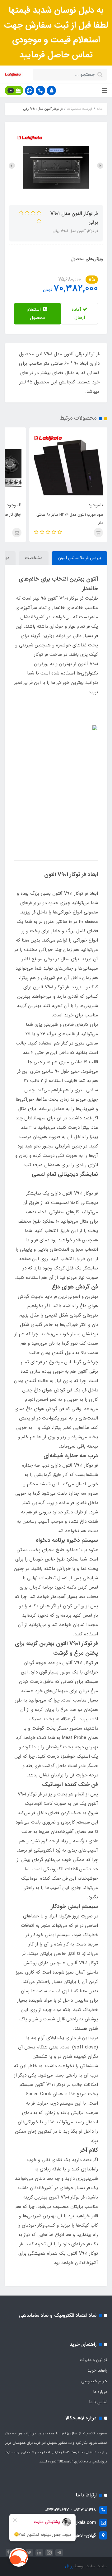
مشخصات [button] (34, 558)
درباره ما (100, 2392)
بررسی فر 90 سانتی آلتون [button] (79, 558)
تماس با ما (98, 2402)
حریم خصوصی (94, 2381)
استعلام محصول (36, 314)
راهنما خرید (97, 2370)
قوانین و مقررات (93, 2360)
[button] (51, 90)
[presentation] (100, 166)
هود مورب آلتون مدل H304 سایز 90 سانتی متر (70, 519)
